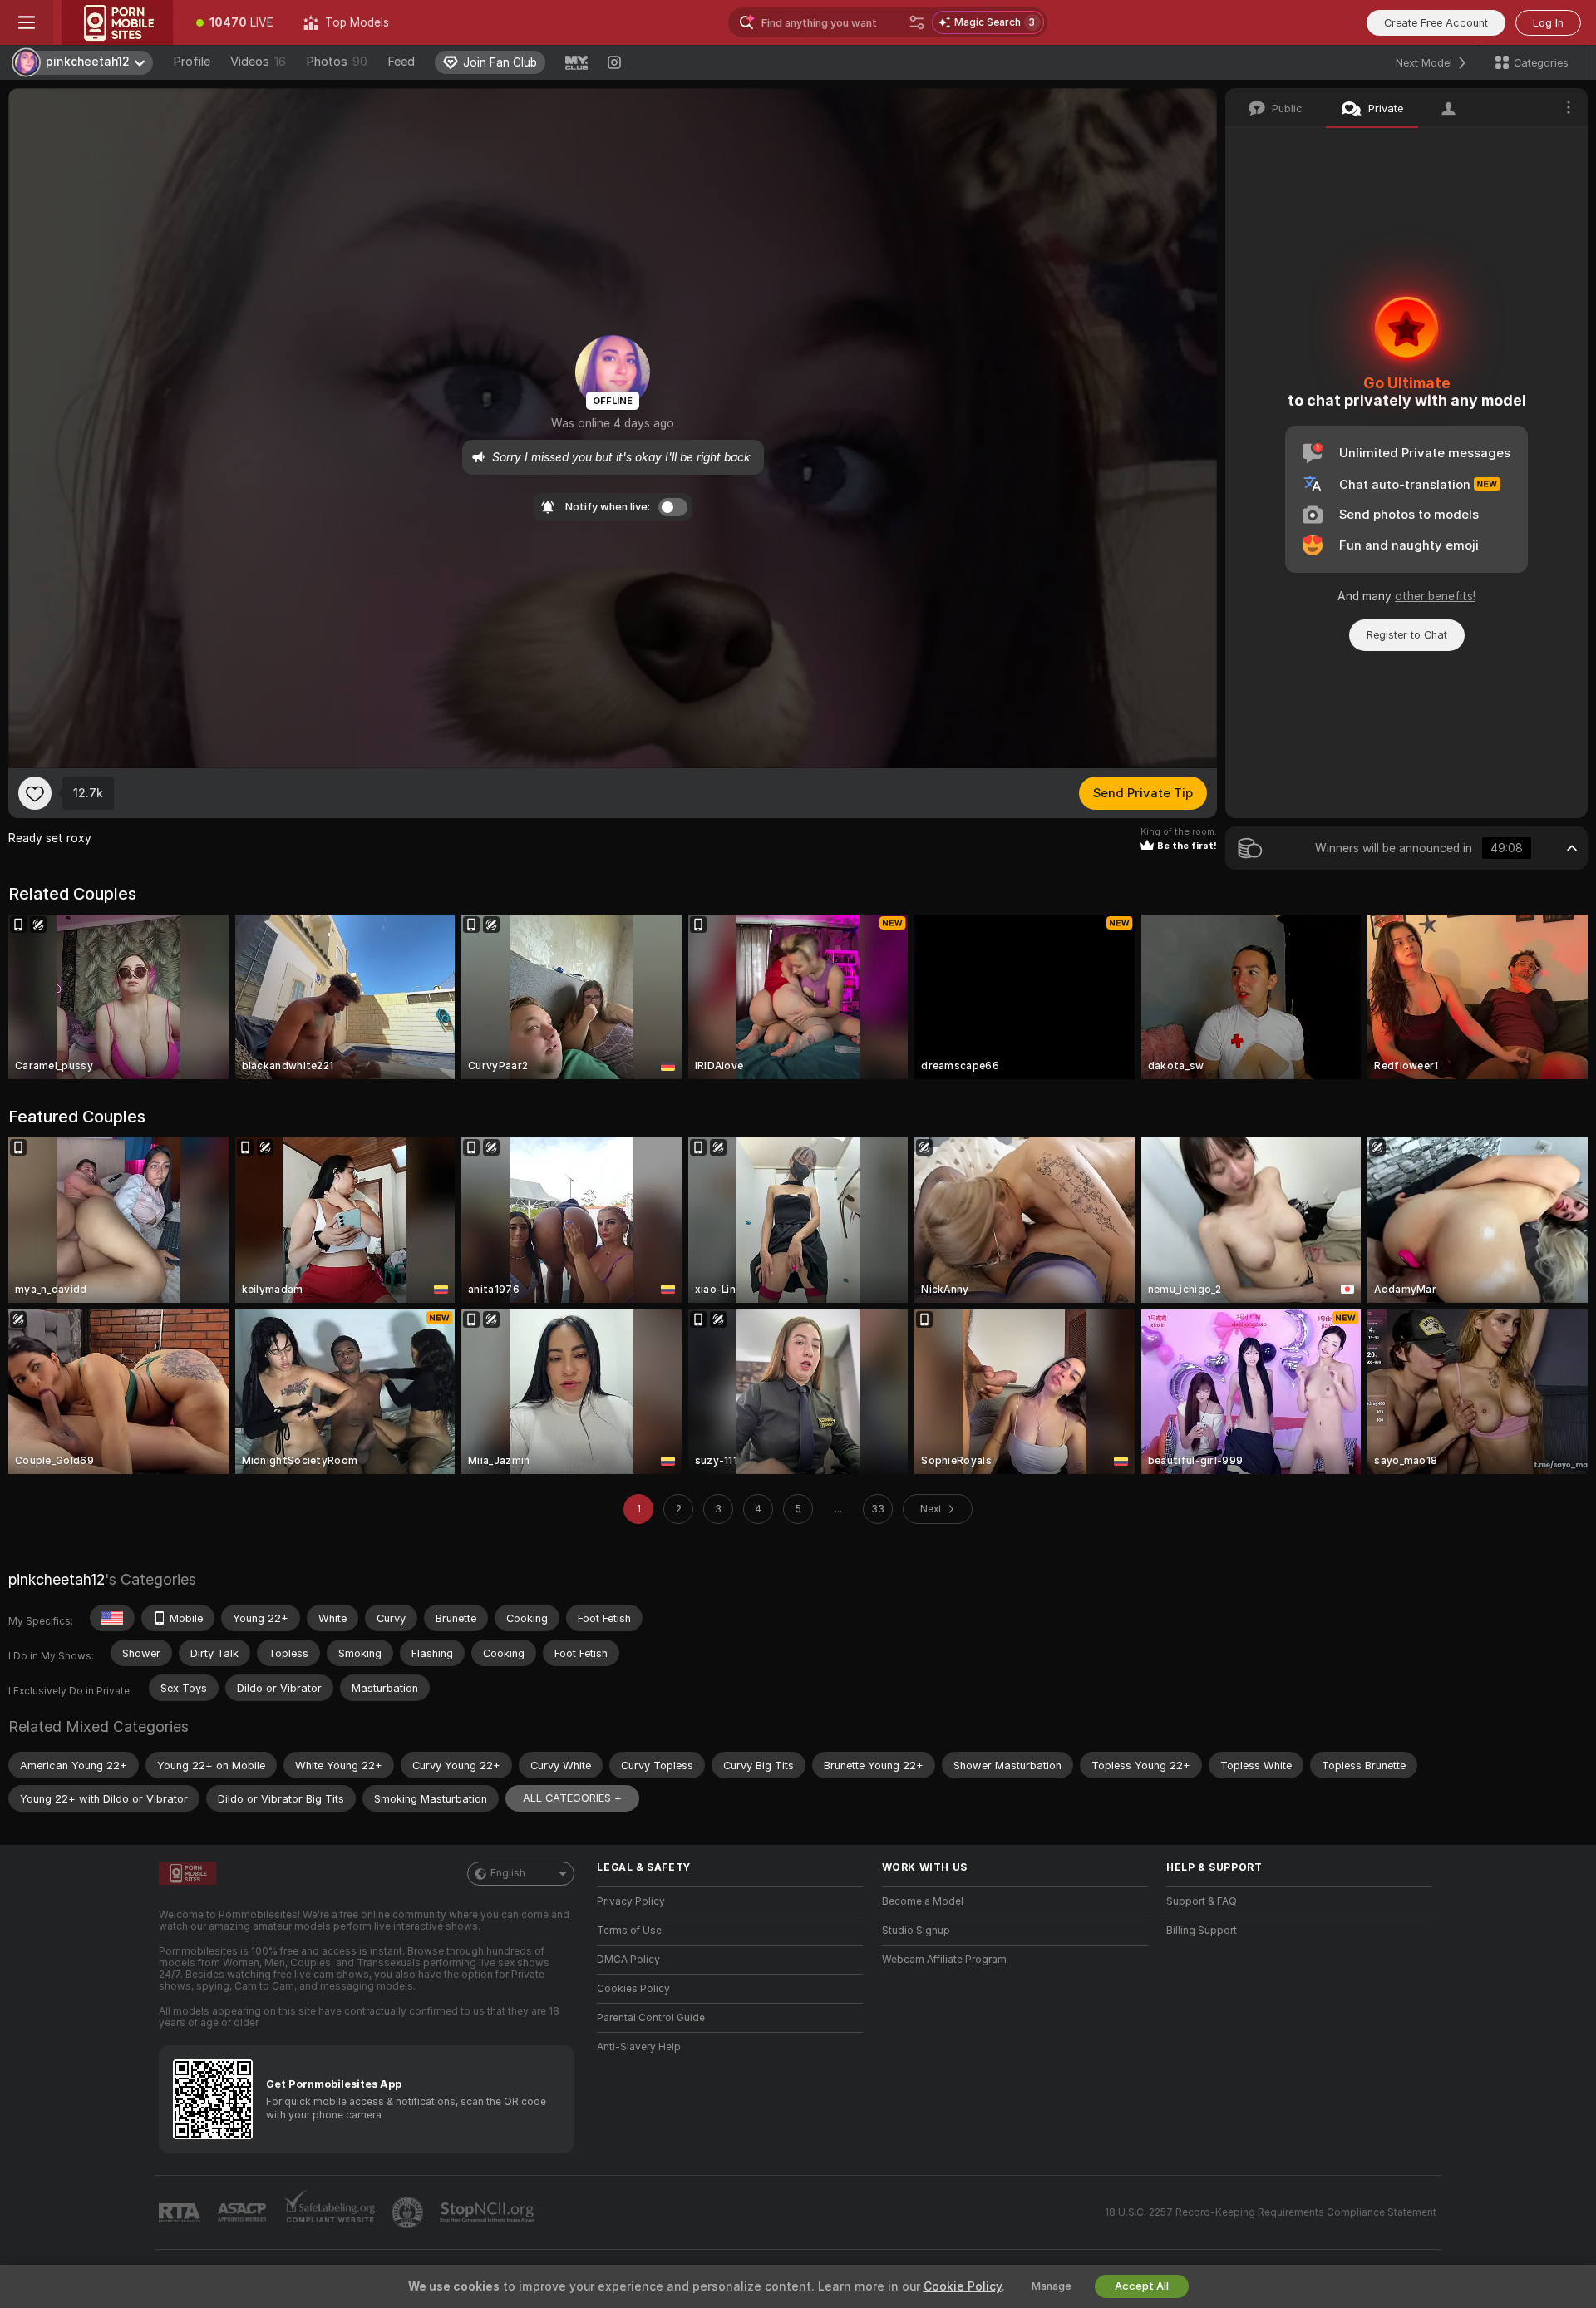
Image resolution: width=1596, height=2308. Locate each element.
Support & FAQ (1202, 1901)
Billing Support (1202, 1931)
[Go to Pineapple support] (409, 2212)
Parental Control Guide (651, 2018)
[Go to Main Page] (117, 22)
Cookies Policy (633, 1989)
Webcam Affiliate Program (944, 1960)
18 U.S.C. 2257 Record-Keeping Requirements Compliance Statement (1271, 2212)
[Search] (917, 22)
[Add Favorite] (35, 793)
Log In (1548, 23)
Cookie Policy (963, 2286)
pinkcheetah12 (57, 1579)
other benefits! (1435, 596)
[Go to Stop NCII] (489, 2212)
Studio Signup (916, 1931)
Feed (401, 62)
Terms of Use (629, 1931)
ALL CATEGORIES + (572, 1798)
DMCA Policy (628, 1960)
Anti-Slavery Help (639, 2047)
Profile (192, 62)
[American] (112, 1618)
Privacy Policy (631, 1901)
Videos (258, 62)
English (508, 1873)
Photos (337, 62)
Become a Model (923, 1901)
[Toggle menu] (27, 22)
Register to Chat (1407, 635)
